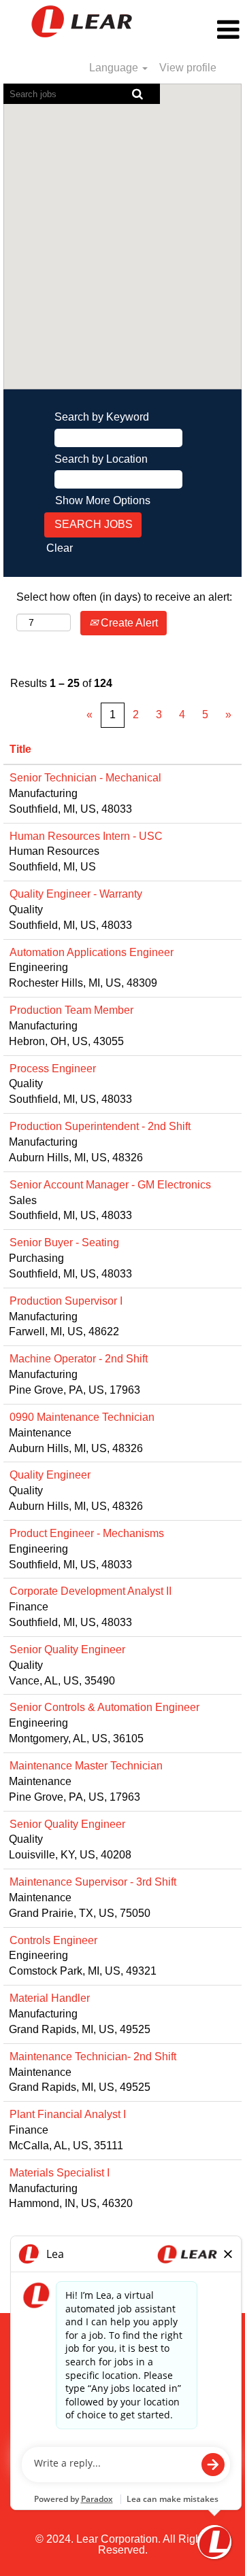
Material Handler (50, 1998)
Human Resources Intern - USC (86, 836)
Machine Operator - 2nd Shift (79, 1359)
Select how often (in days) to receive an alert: (124, 597)
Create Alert (128, 623)
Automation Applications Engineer (92, 952)
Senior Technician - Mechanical (85, 778)
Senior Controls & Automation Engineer (104, 1707)
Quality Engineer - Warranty (76, 894)
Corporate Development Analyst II (91, 1591)
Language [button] (115, 68)
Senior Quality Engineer (67, 1649)
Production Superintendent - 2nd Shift (100, 1126)
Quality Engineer (50, 1475)
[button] (204, 30)
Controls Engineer (53, 1940)
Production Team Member (71, 1010)
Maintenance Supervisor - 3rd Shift (93, 1882)
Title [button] (20, 749)
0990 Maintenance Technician (82, 1417)
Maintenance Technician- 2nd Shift (93, 2057)
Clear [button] (60, 548)
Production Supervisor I (66, 1301)
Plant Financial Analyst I (68, 2114)
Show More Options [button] (103, 500)
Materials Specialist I (60, 2173)
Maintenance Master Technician (86, 1766)
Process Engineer (53, 1069)
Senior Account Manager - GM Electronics (110, 1185)
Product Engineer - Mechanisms (87, 1533)
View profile (188, 68)
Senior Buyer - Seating (64, 1242)
